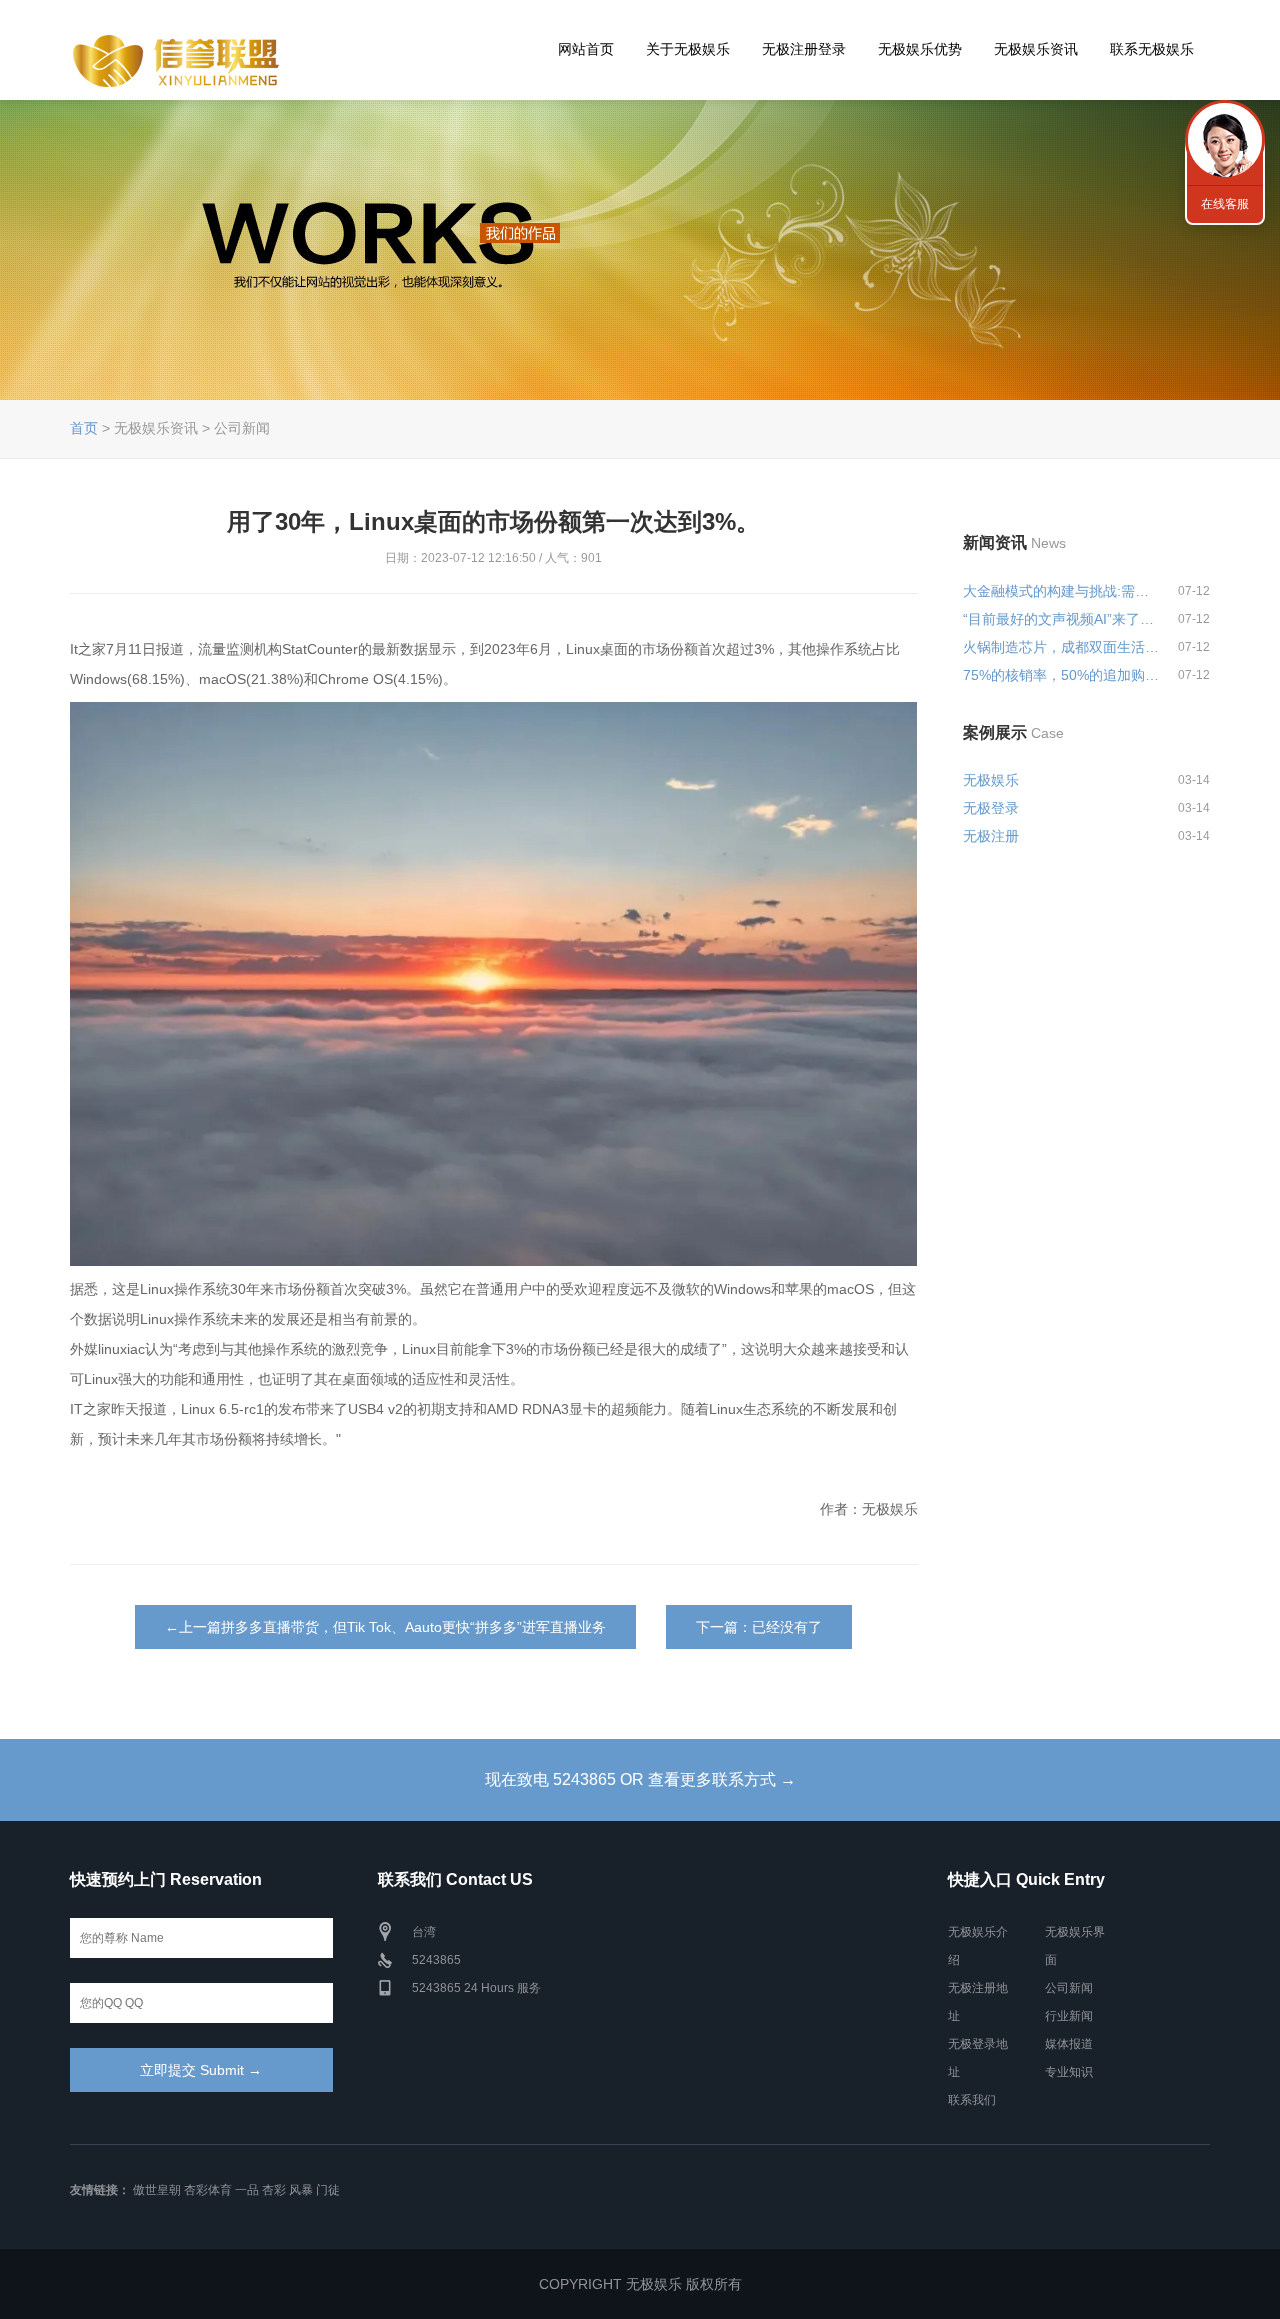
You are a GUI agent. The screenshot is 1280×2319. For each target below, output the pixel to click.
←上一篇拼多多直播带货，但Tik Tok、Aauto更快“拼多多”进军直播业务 (385, 1627)
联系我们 (972, 2100)
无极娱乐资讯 (1036, 49)
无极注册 (991, 836)
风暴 (301, 2190)
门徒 (328, 2190)
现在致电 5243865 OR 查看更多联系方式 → (640, 1779)
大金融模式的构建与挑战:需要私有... (1062, 591)
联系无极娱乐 (1152, 49)
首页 (84, 428)
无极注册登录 (804, 49)
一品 (247, 2190)
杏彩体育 (208, 2190)
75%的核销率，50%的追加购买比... (1062, 675)
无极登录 (991, 808)
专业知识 (1069, 2072)
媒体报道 (1069, 2044)
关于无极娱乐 (688, 49)
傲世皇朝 (157, 2190)
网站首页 (586, 49)
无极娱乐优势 (920, 49)
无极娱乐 (991, 780)
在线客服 (1225, 204)
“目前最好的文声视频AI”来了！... (1062, 619)
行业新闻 (1069, 2016)
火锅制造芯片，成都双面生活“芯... (1062, 647)
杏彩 (274, 2190)
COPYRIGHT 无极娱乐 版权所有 (640, 2284)
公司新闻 (1069, 1988)
